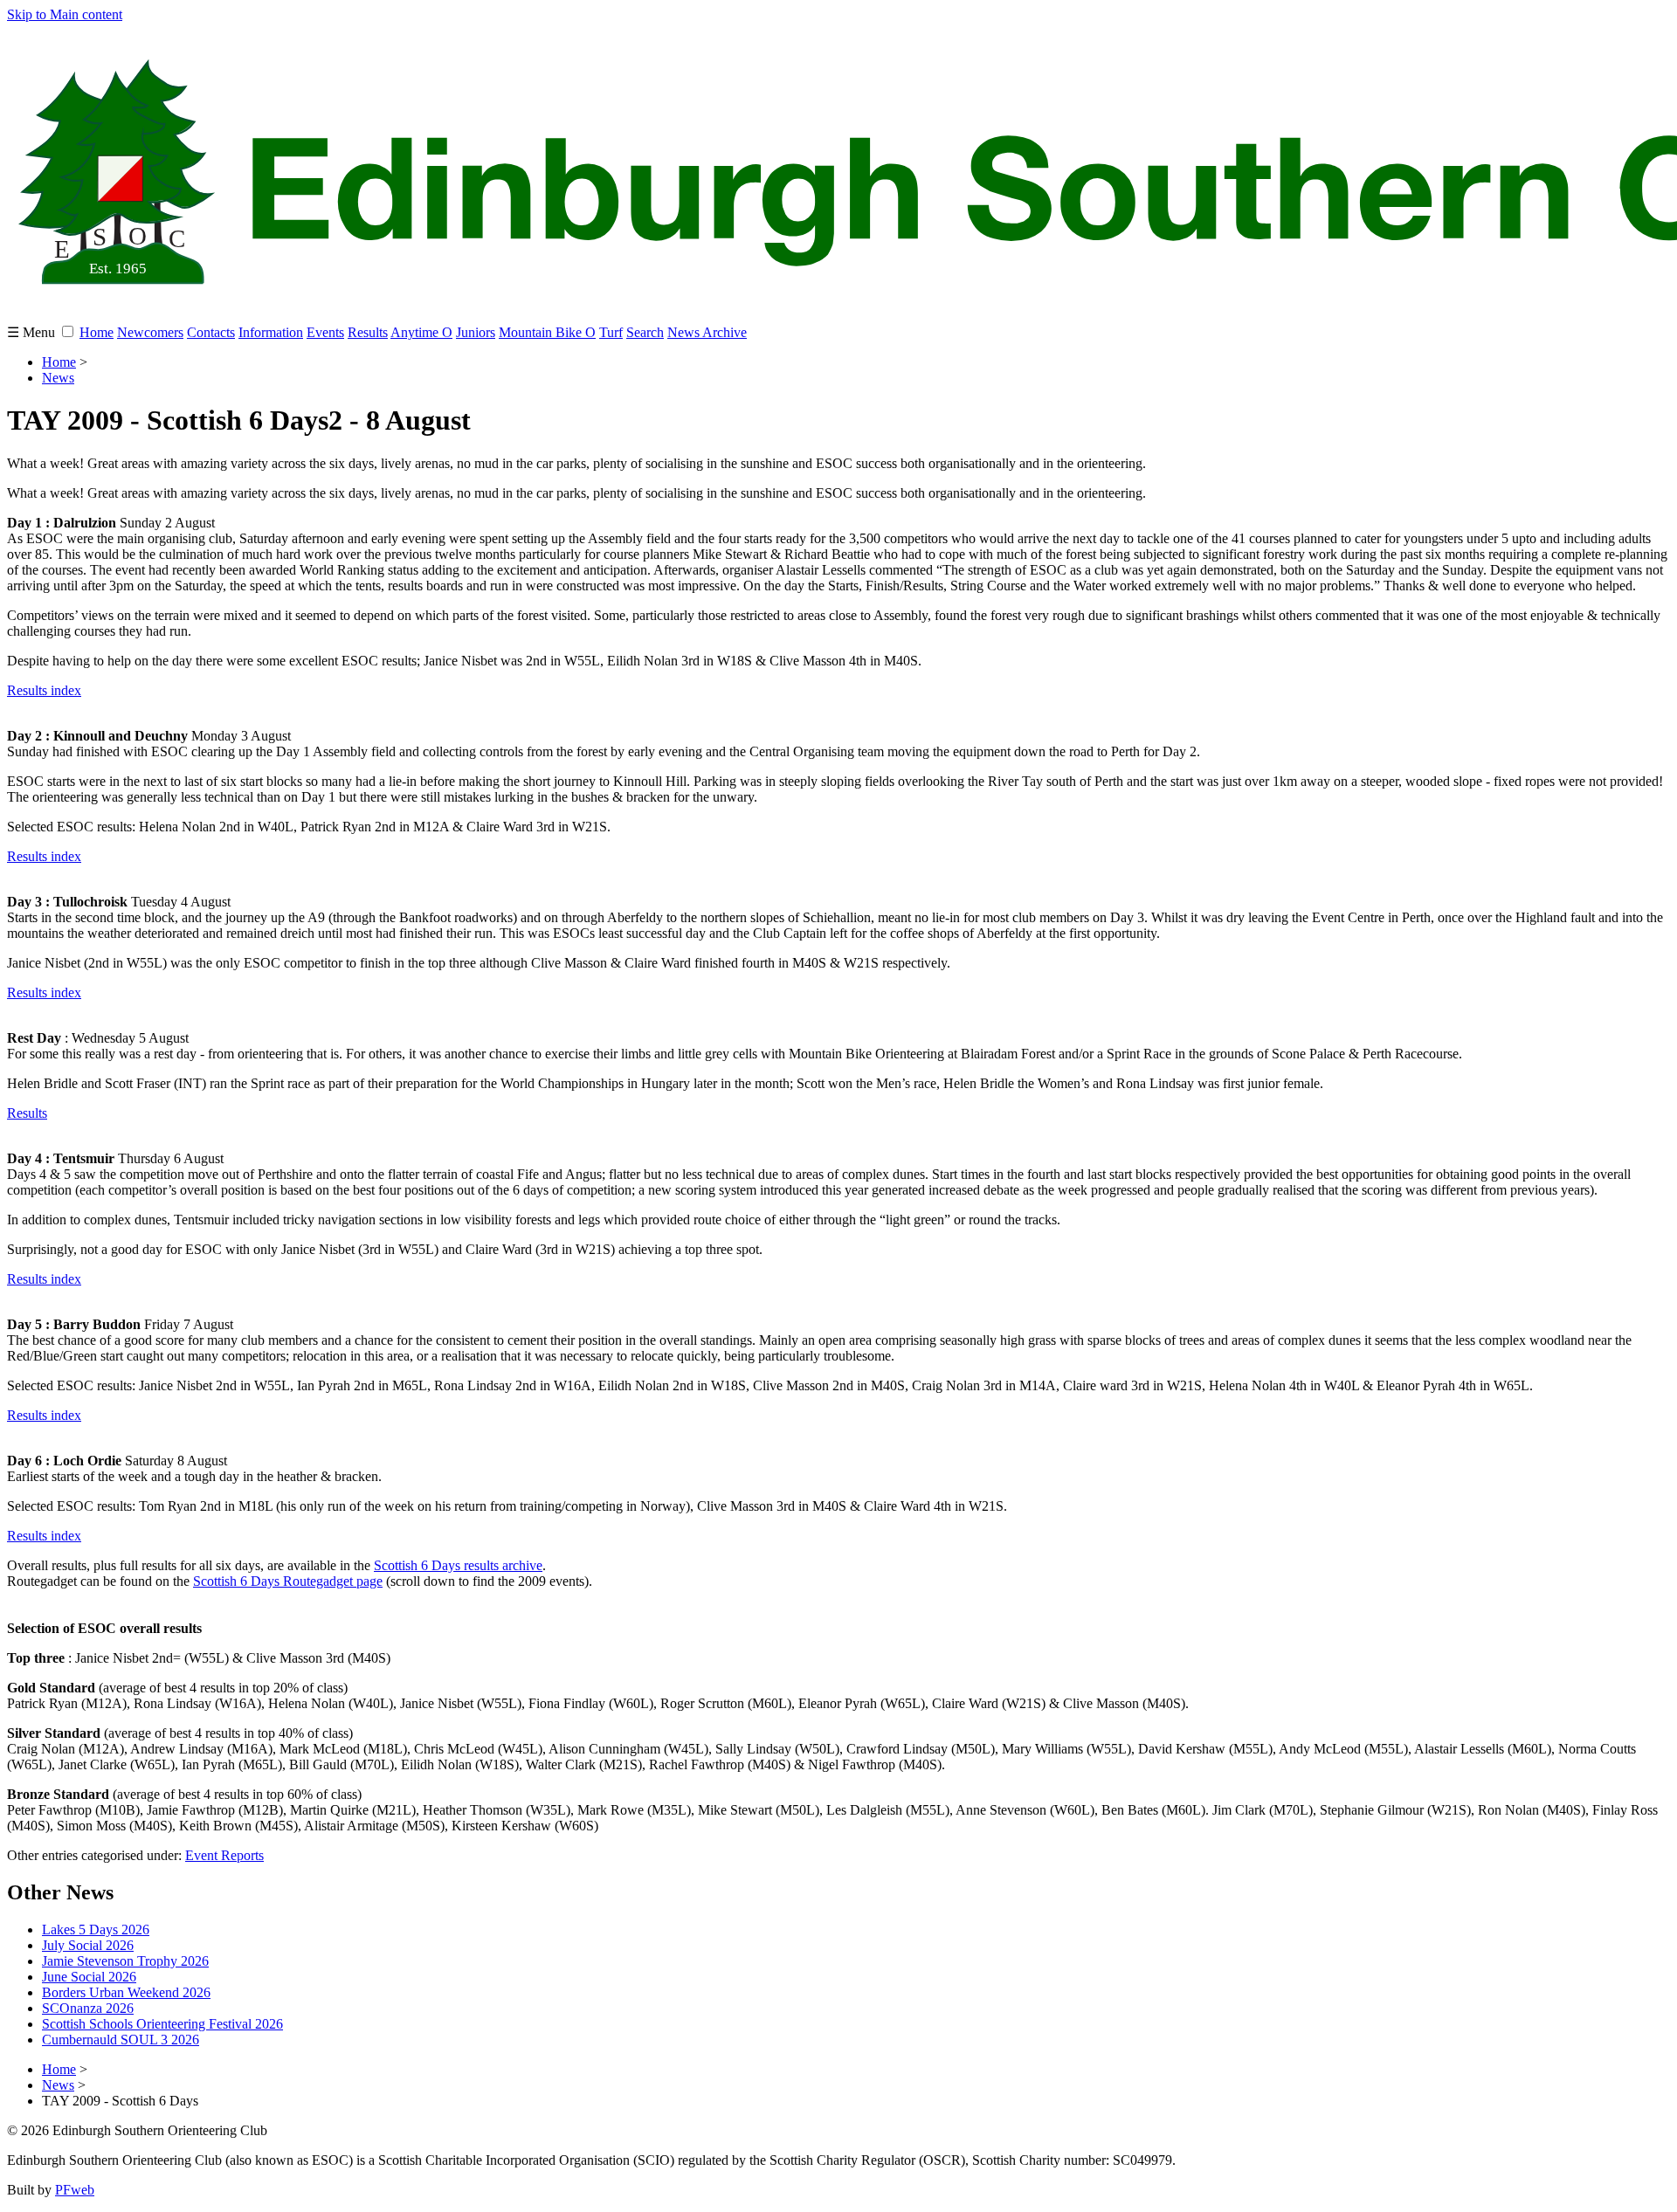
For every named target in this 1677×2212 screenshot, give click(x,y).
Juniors (476, 332)
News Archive (707, 332)
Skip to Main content (65, 14)
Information (271, 332)
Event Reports (224, 1855)
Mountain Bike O (547, 332)
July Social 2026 (88, 1945)
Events (325, 332)
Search (645, 332)
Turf (611, 332)
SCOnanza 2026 (88, 2008)
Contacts (211, 332)
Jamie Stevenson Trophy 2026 (125, 1961)
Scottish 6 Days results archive (458, 1565)
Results (368, 332)
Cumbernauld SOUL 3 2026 (121, 2040)
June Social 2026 (89, 1977)
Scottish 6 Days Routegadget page (288, 1581)
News (58, 378)
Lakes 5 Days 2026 (96, 1929)
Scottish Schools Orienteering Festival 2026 (162, 2024)
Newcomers (150, 332)
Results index (44, 690)
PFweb (75, 2190)
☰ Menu (33, 332)
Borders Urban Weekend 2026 (126, 1992)
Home (97, 332)
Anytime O (421, 332)
